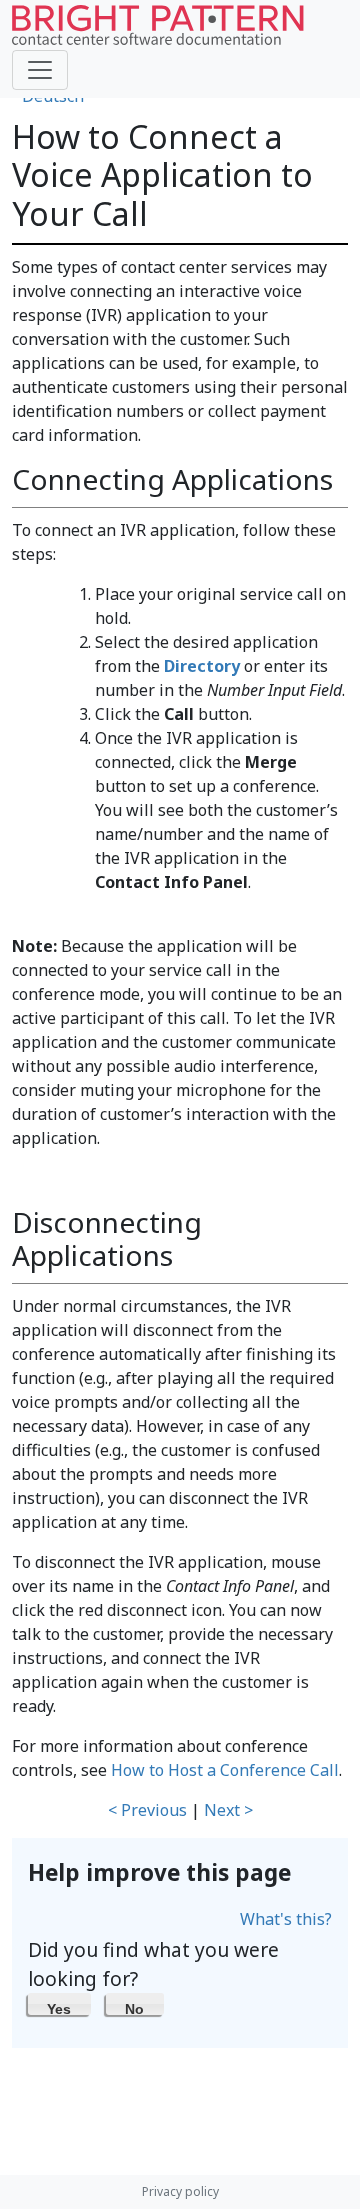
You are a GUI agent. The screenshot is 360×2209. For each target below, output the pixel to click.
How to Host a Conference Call (225, 1770)
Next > (228, 1810)
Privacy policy (180, 2191)
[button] (59, 2004)
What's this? (286, 1919)
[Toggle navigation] (40, 70)
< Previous (147, 1810)
